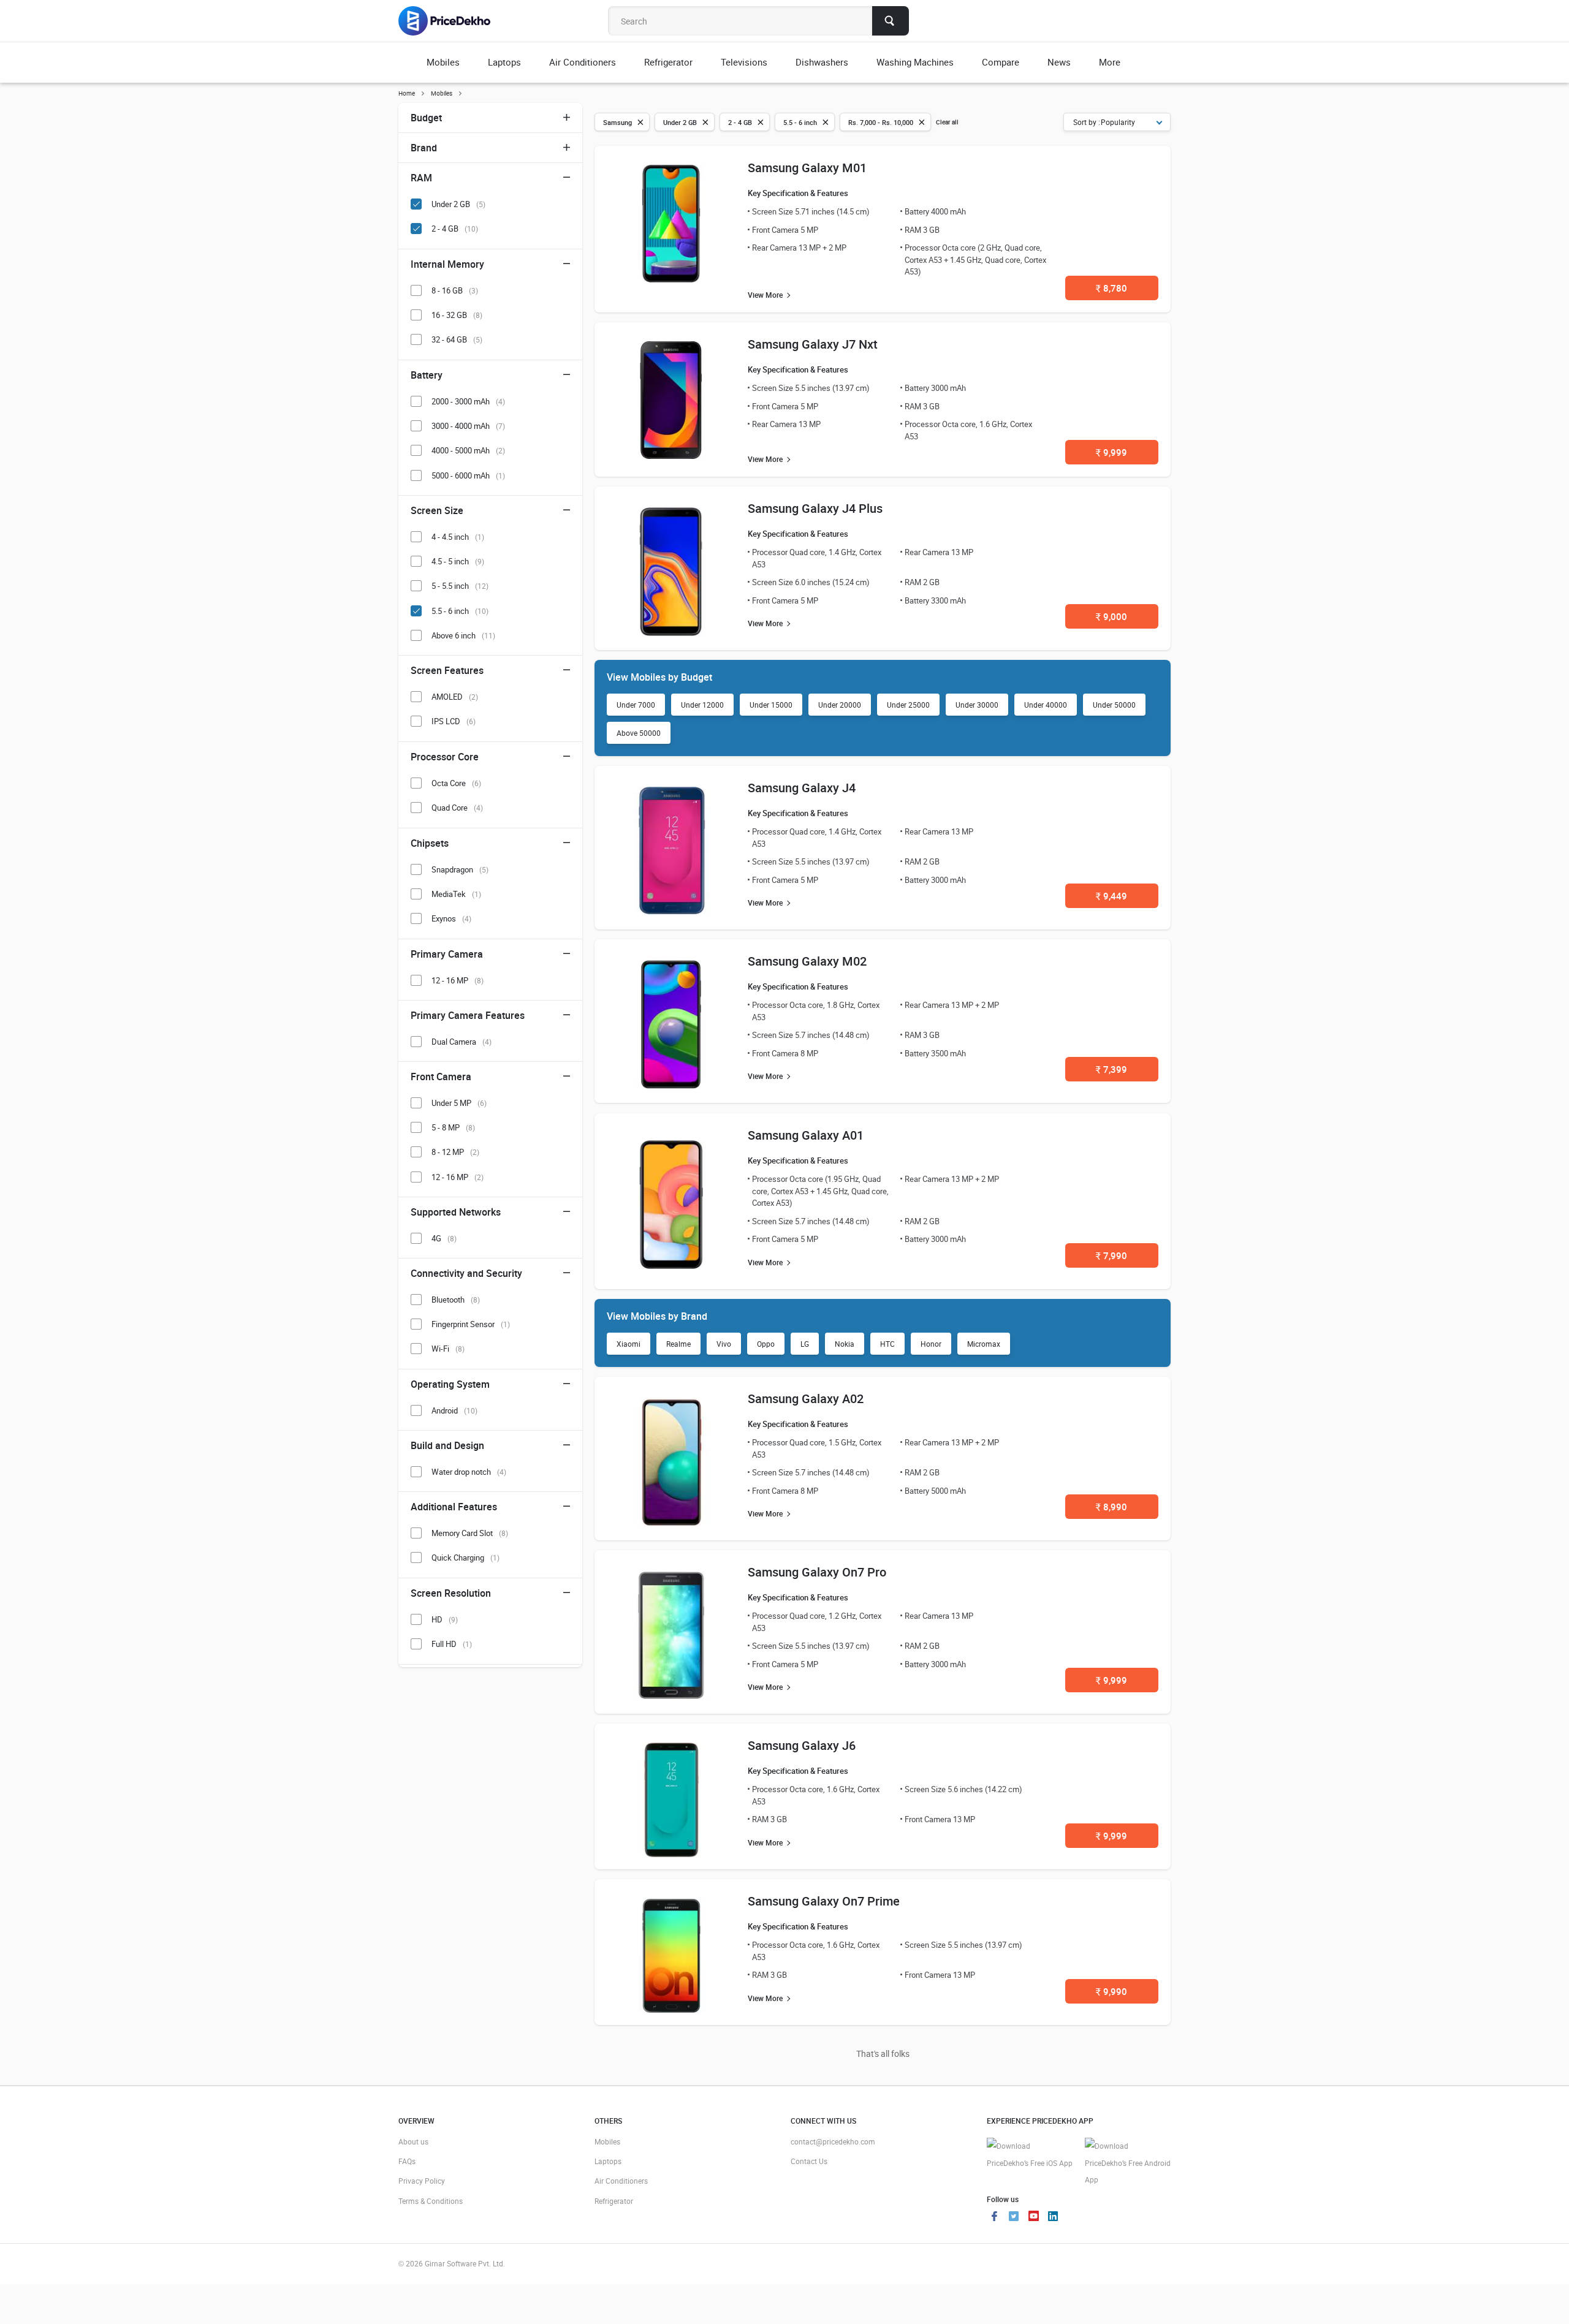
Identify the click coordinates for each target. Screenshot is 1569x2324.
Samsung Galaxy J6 (802, 1745)
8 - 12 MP (455, 1152)
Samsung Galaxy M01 (807, 168)
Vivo (724, 1344)
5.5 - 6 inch (460, 611)
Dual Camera (462, 1042)
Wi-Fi (448, 1349)
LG (805, 1344)
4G (444, 1238)
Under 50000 (1114, 705)
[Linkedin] (1053, 2217)
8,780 (1111, 288)
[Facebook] (994, 2217)
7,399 (1111, 1069)
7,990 (1111, 1255)
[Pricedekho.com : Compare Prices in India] (453, 21)
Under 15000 (771, 705)
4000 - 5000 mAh (468, 450)
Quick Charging (465, 1558)
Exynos (451, 918)
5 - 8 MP (453, 1127)
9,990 (1111, 1991)
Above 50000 (639, 733)
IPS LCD (454, 721)
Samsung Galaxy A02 (806, 1399)
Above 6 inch (463, 635)
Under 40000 (1046, 705)
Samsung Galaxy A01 (806, 1135)
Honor (931, 1344)
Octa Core (456, 783)
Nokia (845, 1344)
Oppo (766, 1344)
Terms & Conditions (431, 2201)
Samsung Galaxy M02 (807, 961)
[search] (891, 21)
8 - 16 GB (455, 290)
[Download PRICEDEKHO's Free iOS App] (1030, 2155)
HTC (887, 1344)
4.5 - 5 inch (458, 561)
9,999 (1111, 452)
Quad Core (457, 808)
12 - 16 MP (458, 980)
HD (445, 1619)
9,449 (1111, 896)
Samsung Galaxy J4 (802, 788)
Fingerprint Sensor (471, 1324)
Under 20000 (840, 705)
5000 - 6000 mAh (468, 475)
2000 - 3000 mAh (468, 401)
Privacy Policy (422, 2181)
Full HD (452, 1644)
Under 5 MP (459, 1103)
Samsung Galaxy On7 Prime (824, 1901)
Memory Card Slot (470, 1533)
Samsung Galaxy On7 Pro (817, 1572)
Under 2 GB (458, 204)
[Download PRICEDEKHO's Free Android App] (1128, 2163)
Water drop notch (469, 1472)
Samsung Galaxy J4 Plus (815, 508)
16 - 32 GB (457, 315)
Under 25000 (908, 705)
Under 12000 (702, 705)
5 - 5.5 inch (460, 586)
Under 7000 (636, 705)
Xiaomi (629, 1344)
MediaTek (456, 894)
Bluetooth (456, 1300)
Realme (678, 1344)
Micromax (984, 1344)
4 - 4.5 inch (458, 537)
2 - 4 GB (455, 229)
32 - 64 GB (457, 339)
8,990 (1111, 1507)
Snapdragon (460, 869)
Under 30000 (977, 705)
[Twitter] (1014, 2217)
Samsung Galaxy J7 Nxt (813, 344)
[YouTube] (1033, 2217)
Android (454, 1410)
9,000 (1111, 616)
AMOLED (455, 697)
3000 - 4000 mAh (468, 426)
